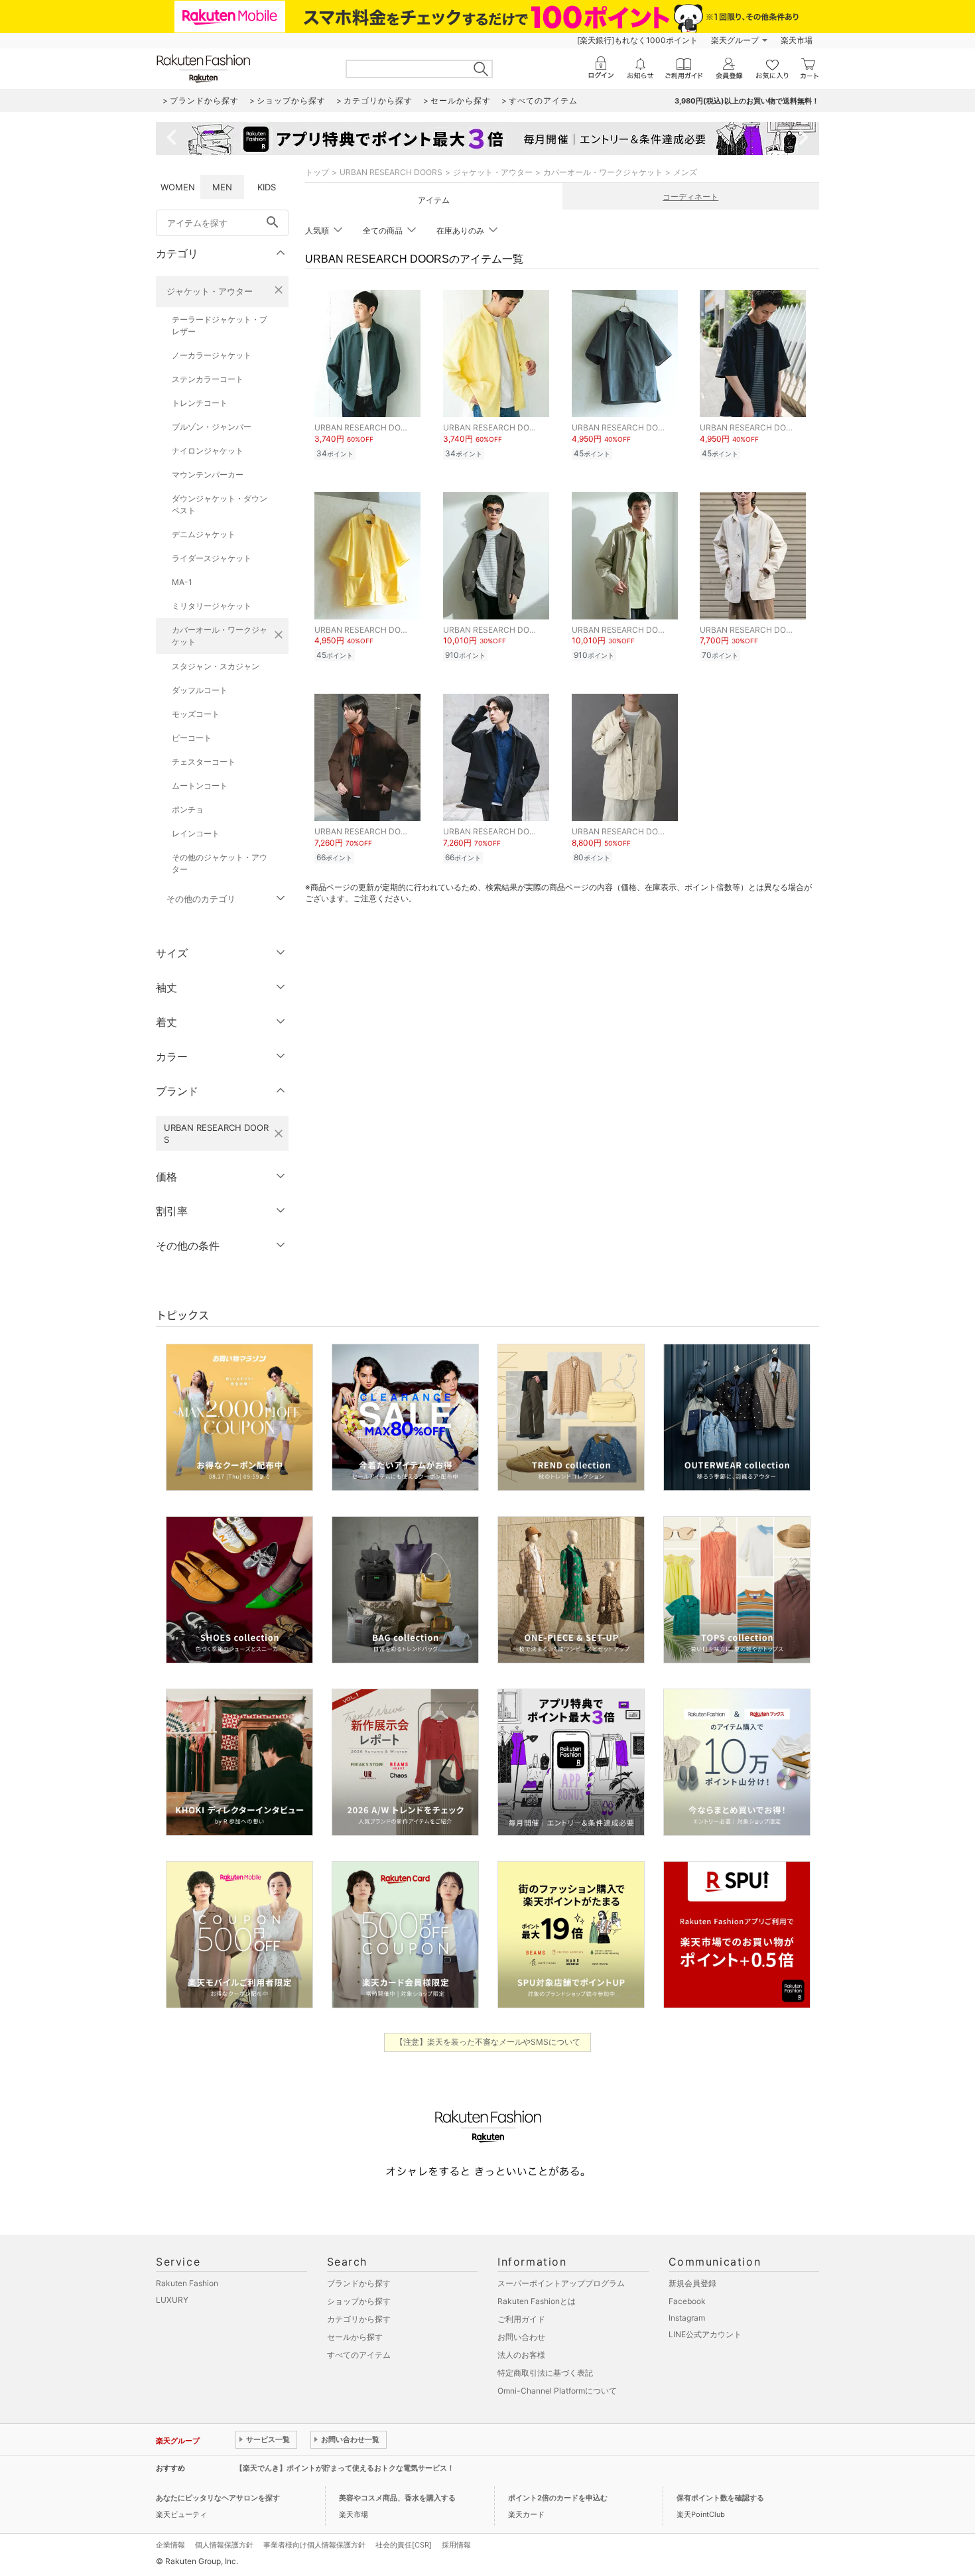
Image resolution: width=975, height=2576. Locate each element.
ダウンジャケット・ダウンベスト (220, 504)
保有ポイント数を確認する (720, 2498)
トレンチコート (200, 403)
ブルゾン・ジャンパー (212, 427)
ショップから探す (359, 2301)
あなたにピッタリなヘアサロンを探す (218, 2498)
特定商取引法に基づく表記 (545, 2373)
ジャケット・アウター (210, 291)
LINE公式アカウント (705, 2334)
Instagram (687, 2318)
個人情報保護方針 (224, 2545)
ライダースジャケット (212, 558)
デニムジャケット (204, 534)
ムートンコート (200, 786)
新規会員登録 (692, 2283)
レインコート (196, 833)
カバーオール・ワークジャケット (220, 636)
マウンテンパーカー (208, 475)
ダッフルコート (200, 690)
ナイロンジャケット (208, 451)
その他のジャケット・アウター (220, 863)
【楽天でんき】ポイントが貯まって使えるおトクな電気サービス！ (345, 2468)
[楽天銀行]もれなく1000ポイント (637, 40)
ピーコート (192, 738)
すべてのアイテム (359, 2355)
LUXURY (172, 2300)
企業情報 (170, 2545)
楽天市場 (797, 40)
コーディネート (690, 197)
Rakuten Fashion (187, 2283)
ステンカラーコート (208, 379)
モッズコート (196, 714)
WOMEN (178, 187)
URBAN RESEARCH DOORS (391, 172)
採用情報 (456, 2545)
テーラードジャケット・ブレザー (220, 325)
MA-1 (182, 582)
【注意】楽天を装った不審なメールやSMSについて (488, 2042)
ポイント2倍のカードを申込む (558, 2498)
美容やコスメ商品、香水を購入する (397, 2498)
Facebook (687, 2301)
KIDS (267, 187)
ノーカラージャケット (212, 355)
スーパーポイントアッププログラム (561, 2283)
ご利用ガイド (521, 2319)
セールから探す (355, 2337)
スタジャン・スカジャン (216, 666)
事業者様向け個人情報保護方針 (314, 2545)
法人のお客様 (521, 2355)
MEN (222, 187)
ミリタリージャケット (212, 606)
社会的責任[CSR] (404, 2545)
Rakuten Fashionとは (537, 2301)
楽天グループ (735, 40)
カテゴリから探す (359, 2319)
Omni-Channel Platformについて (557, 2391)
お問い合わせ (521, 2337)
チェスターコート (204, 762)
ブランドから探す (359, 2283)
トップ (317, 172)
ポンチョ (188, 809)
